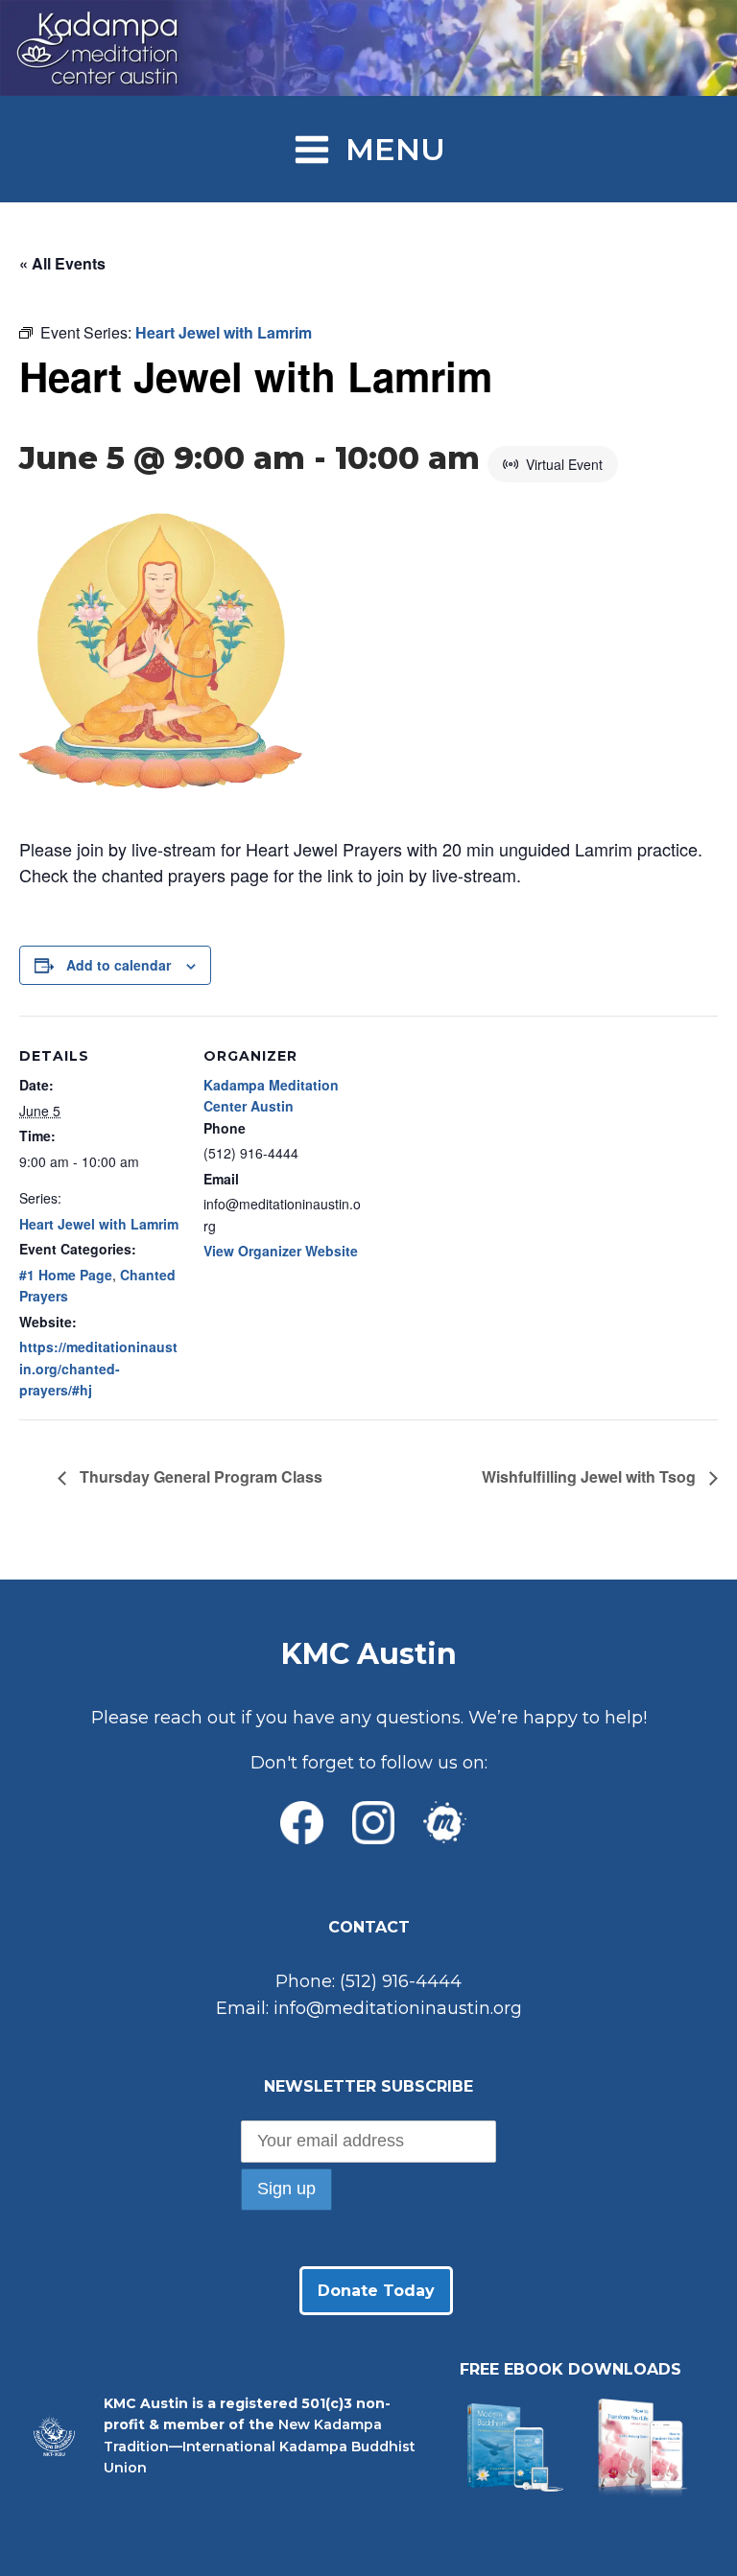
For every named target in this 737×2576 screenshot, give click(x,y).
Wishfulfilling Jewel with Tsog (591, 1476)
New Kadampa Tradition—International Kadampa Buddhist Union (260, 2446)
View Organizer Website (281, 1251)
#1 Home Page (66, 1275)
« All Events (62, 263)
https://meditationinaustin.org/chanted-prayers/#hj (98, 1368)
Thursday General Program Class (199, 1476)
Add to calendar (119, 965)
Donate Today (376, 2291)
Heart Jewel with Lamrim (99, 1224)
